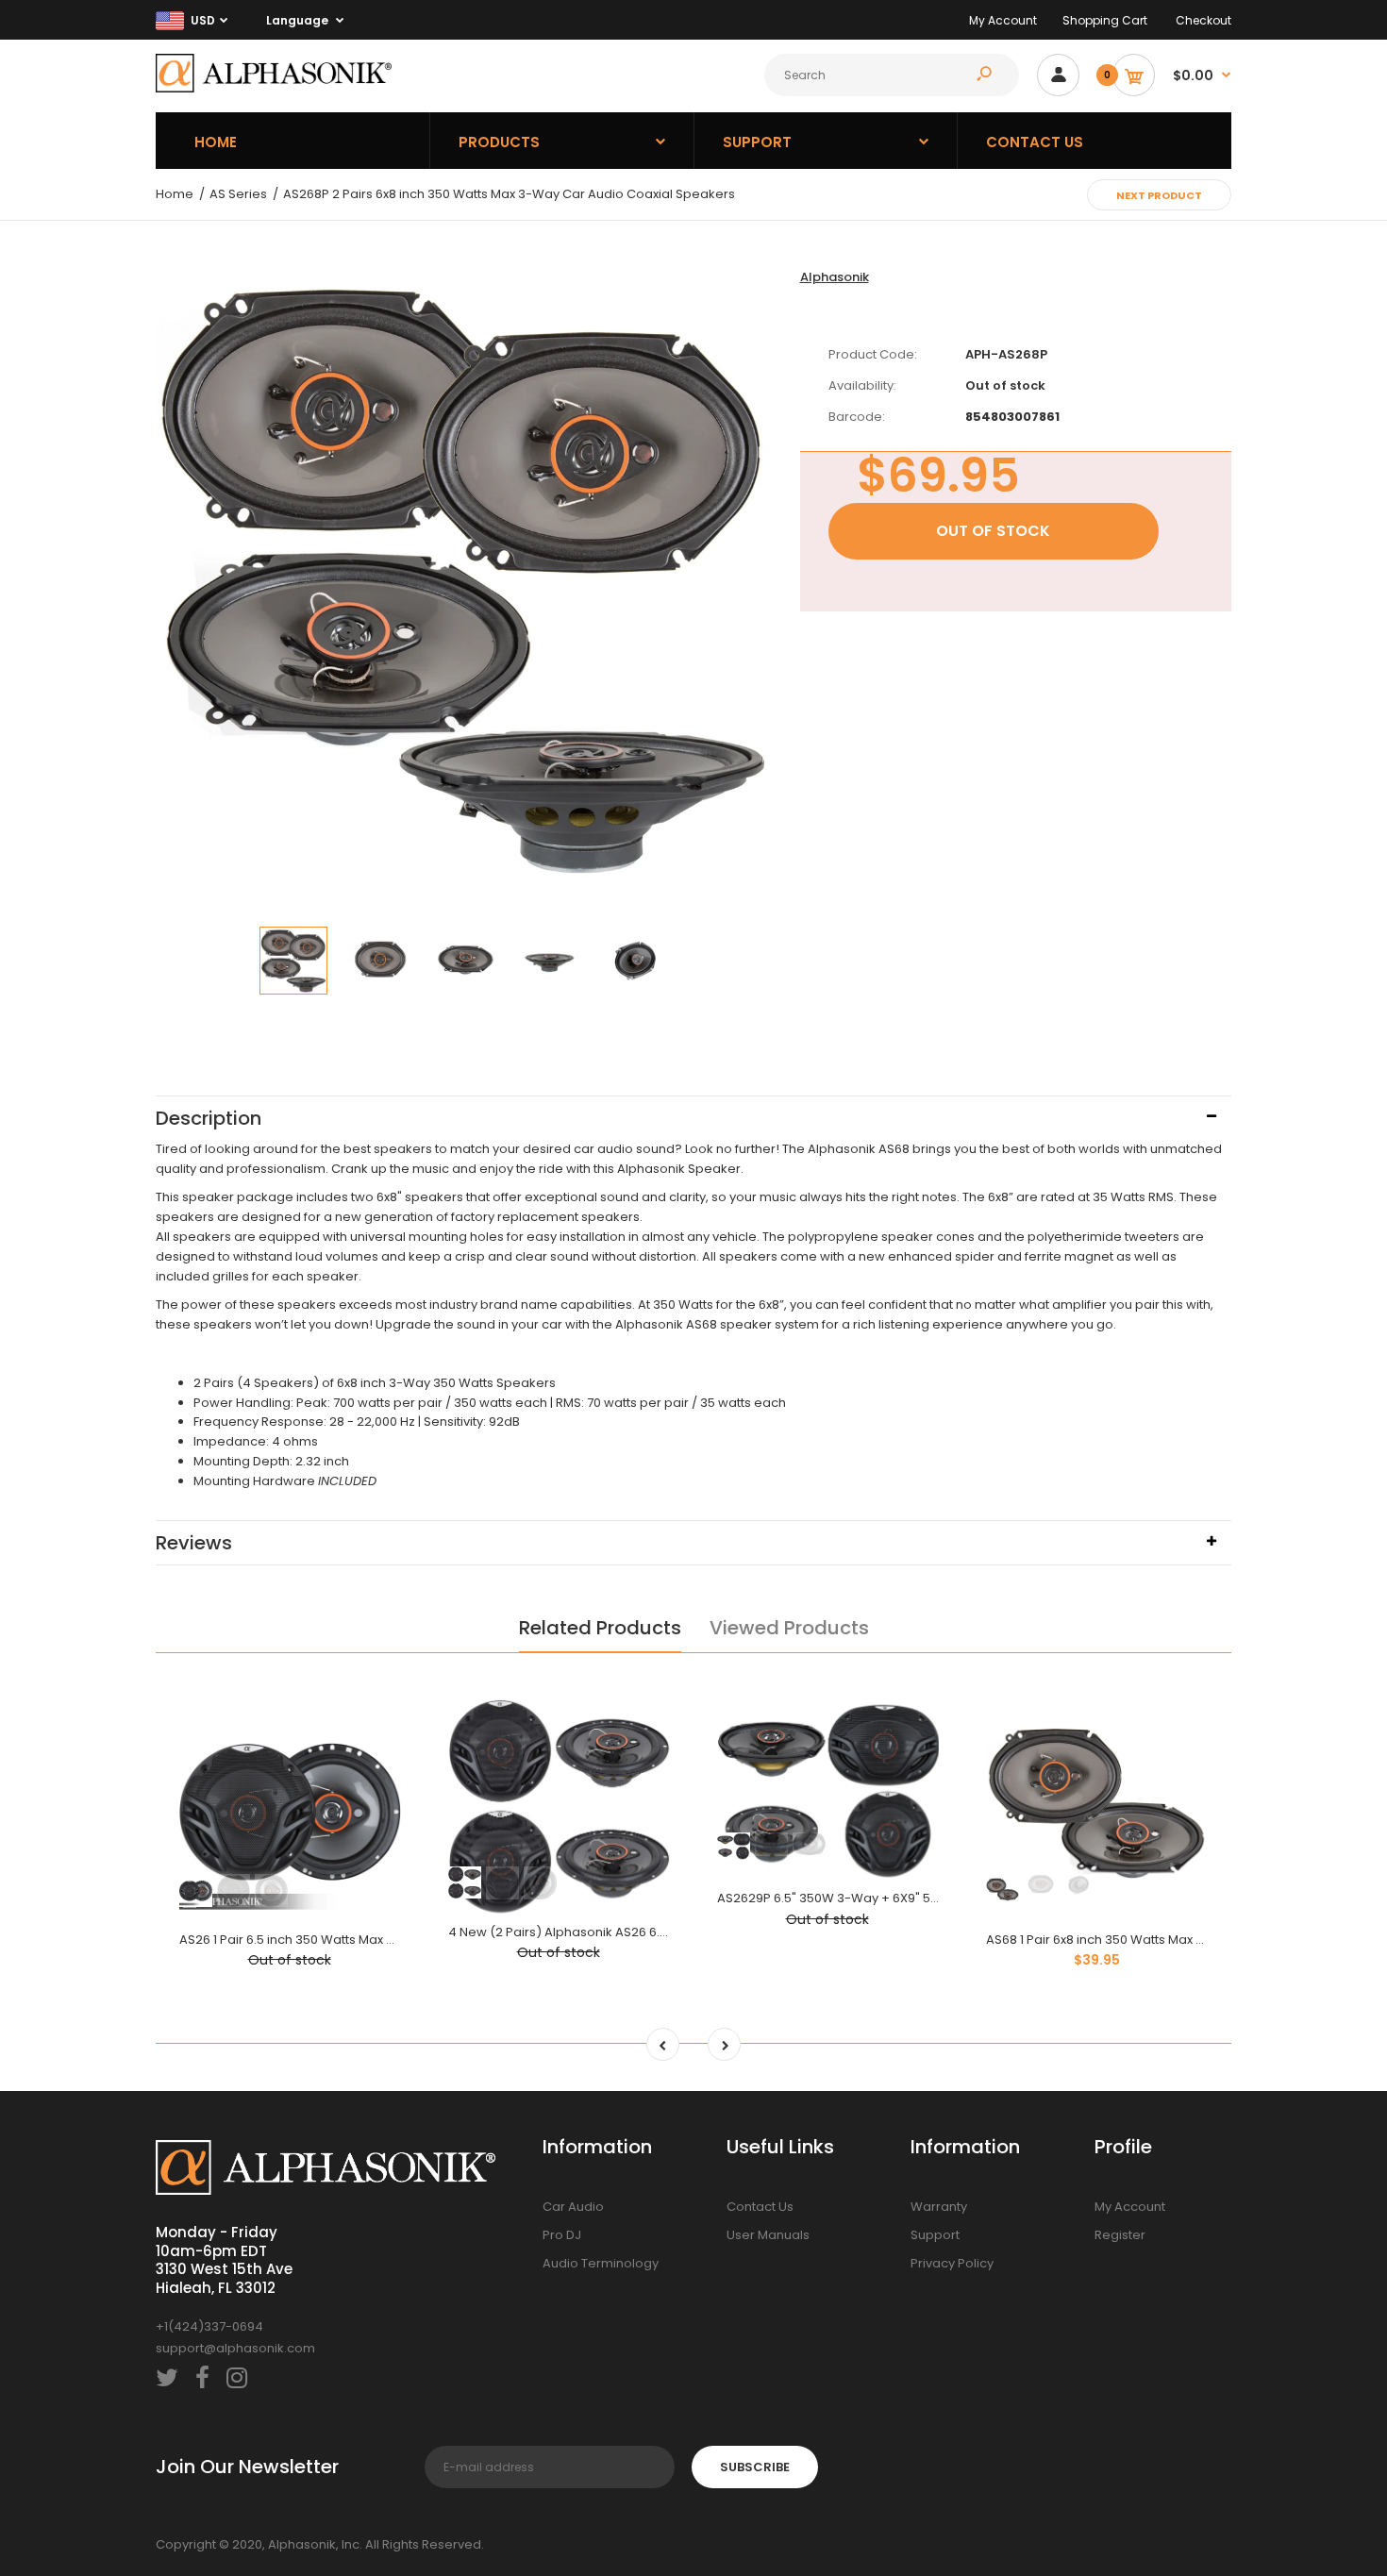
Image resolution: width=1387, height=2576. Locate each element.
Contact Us (760, 2207)
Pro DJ (562, 2235)
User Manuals (768, 2235)
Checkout (1203, 20)
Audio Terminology (601, 2263)
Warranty (939, 2207)
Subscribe (755, 2467)
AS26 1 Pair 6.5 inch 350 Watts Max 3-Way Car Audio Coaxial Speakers (391, 1940)
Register (1120, 2235)
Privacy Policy (952, 2263)
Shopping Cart (1105, 20)
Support (935, 2235)
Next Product (1159, 195)
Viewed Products (789, 1628)
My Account (1003, 20)
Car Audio (573, 2207)
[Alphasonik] (274, 88)
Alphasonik (835, 277)
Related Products (600, 1628)
